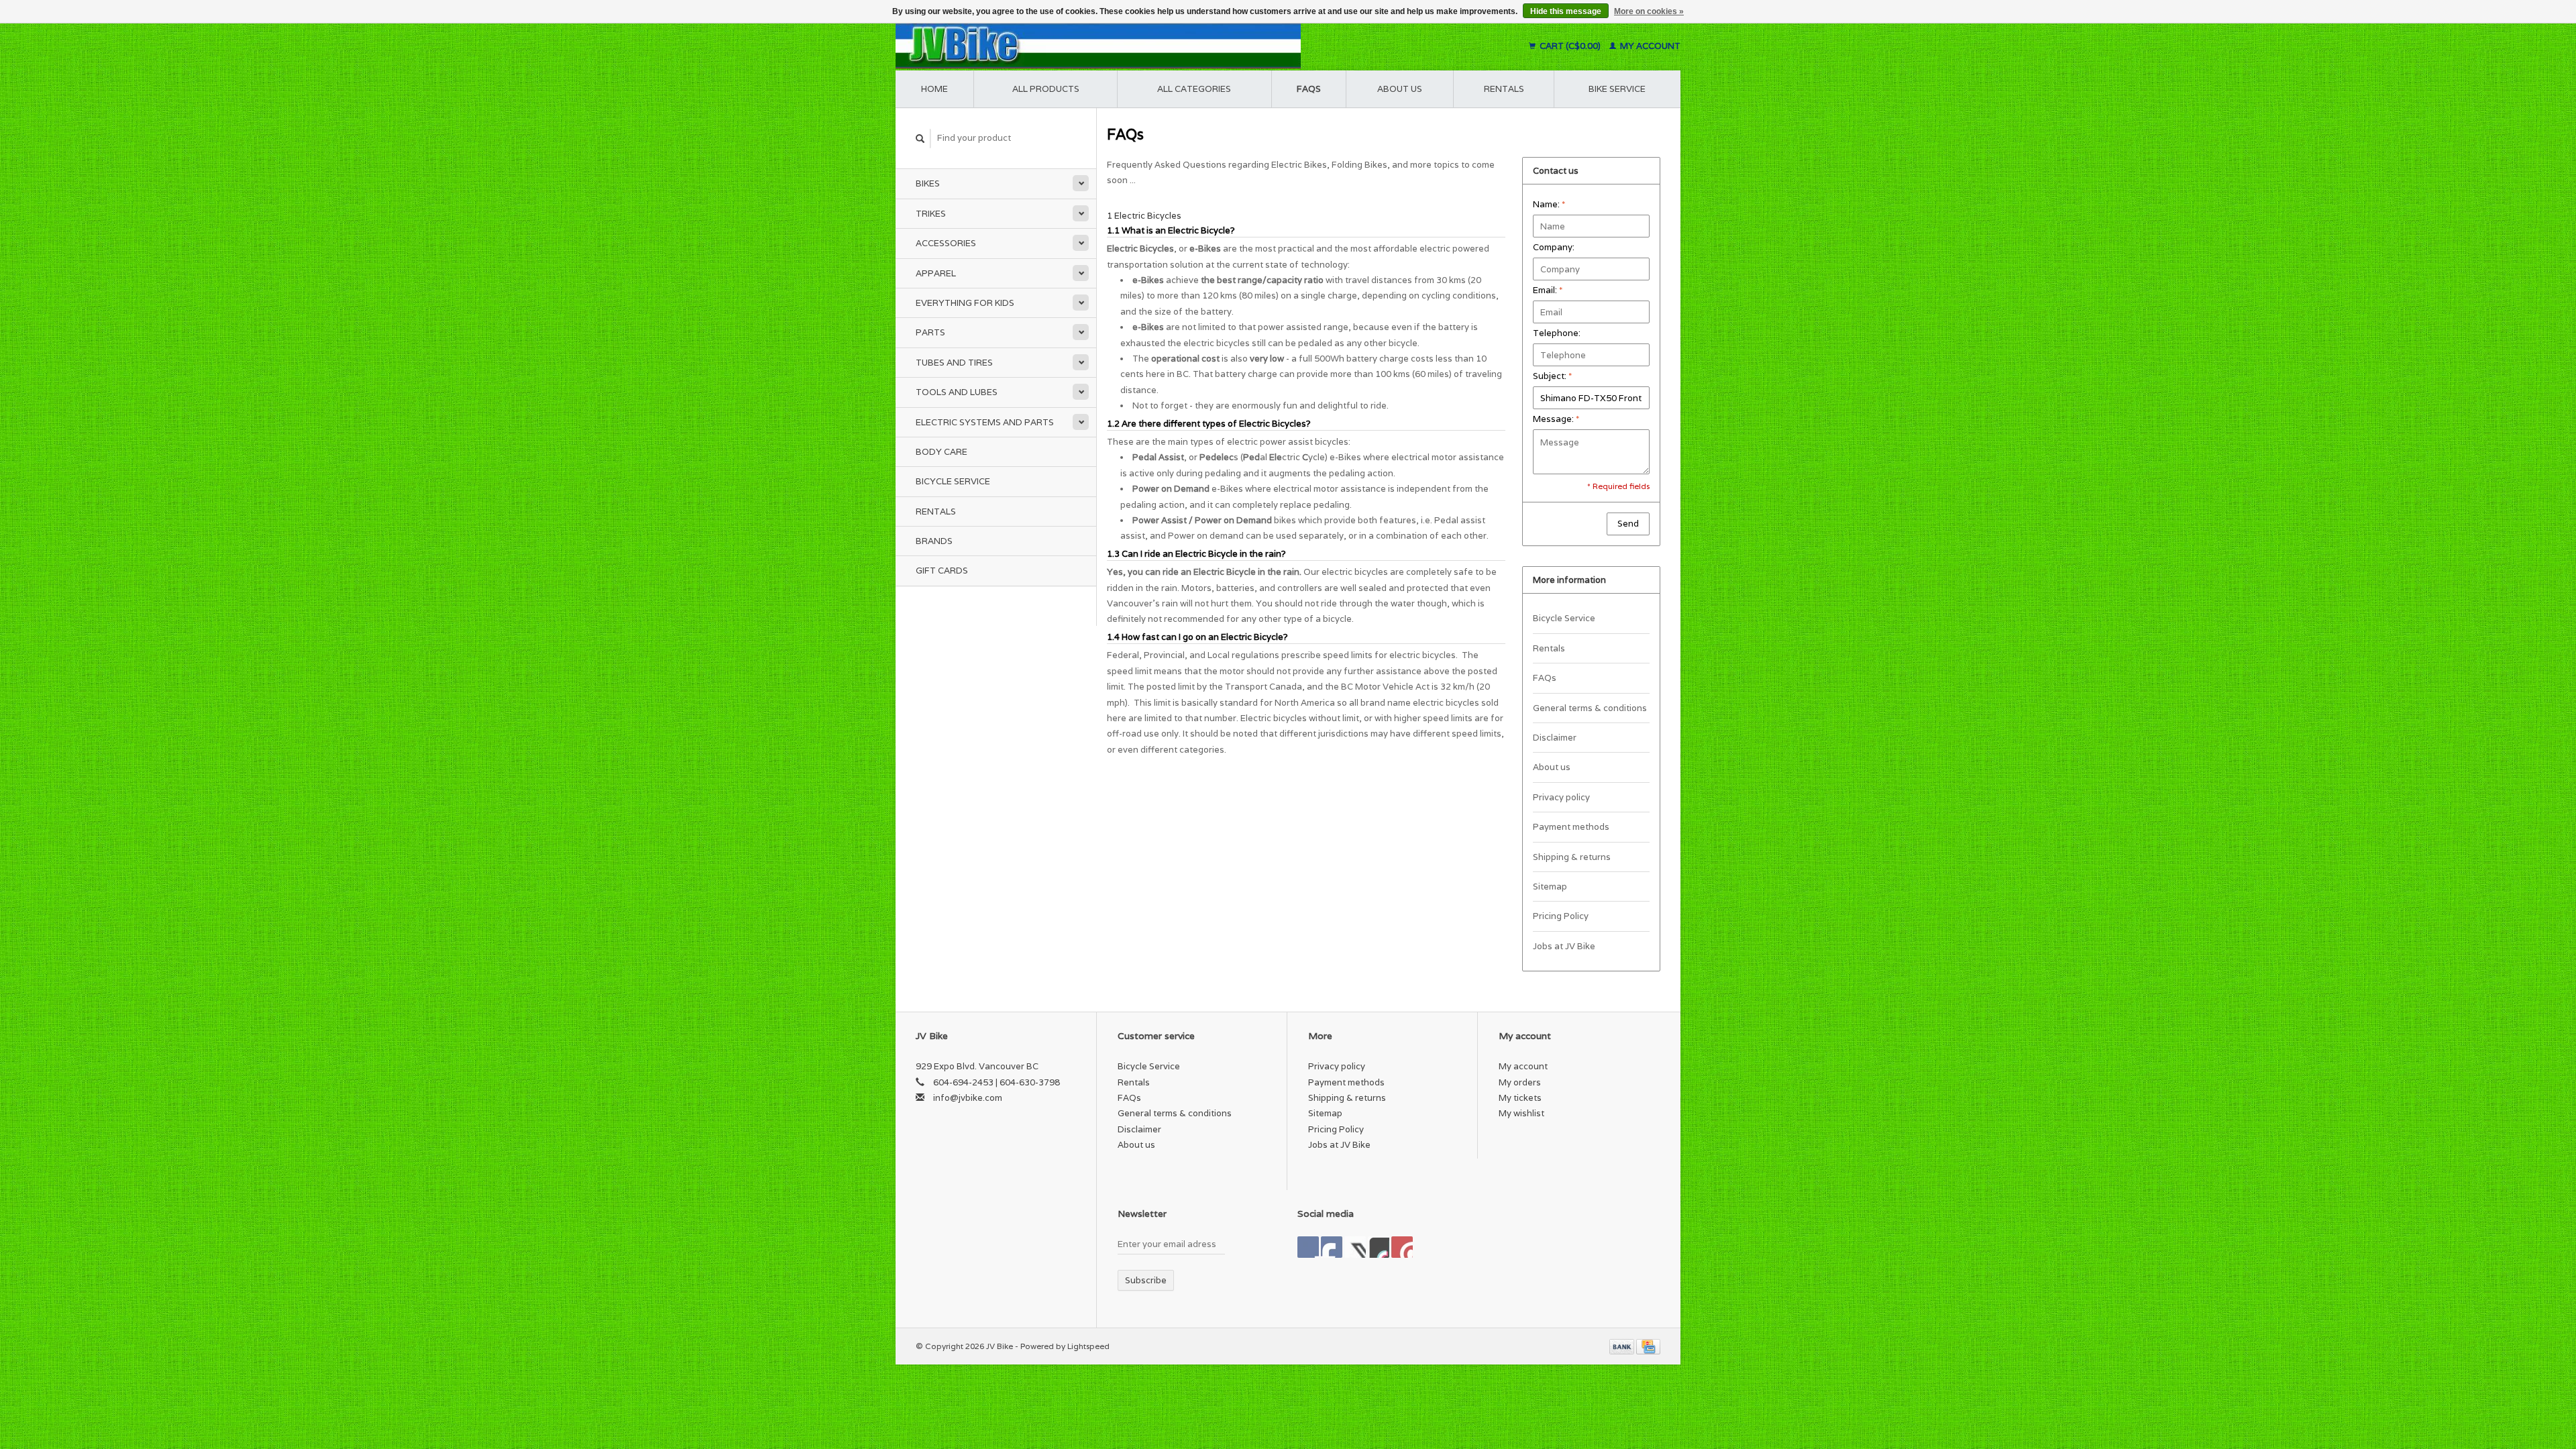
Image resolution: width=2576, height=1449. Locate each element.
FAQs (1309, 89)
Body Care (942, 452)
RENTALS (1504, 89)
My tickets (1520, 1098)
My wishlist (1521, 1113)
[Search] (920, 139)
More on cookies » (1649, 11)
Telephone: (1557, 333)
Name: (1549, 204)
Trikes (931, 214)
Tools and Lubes (957, 392)
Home (934, 89)
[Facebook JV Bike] (1308, 1247)
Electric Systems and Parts (985, 422)
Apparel (936, 273)
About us (1400, 89)
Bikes (928, 183)
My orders (1520, 1082)
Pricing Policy (1561, 916)
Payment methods (1571, 827)
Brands (934, 541)
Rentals (936, 512)
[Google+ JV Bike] (1355, 1247)
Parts (930, 332)
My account (1649, 46)
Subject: (1552, 376)
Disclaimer (1555, 738)
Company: (1554, 247)
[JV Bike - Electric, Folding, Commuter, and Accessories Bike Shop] (1181, 46)
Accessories (946, 243)
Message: (1556, 419)
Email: (1548, 290)
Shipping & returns (1572, 857)
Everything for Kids (965, 303)
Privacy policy (1561, 797)
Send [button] (1628, 524)
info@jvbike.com (968, 1098)
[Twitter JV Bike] (1332, 1247)
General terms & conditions (1590, 708)
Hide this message (1566, 11)
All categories (1194, 89)
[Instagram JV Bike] (1402, 1247)
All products (1046, 89)
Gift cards (942, 571)
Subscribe (1146, 1280)
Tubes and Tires (954, 363)
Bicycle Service (953, 481)
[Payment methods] (1623, 1346)
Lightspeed (1088, 1346)
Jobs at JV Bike (1564, 946)
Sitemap (1550, 887)
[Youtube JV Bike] (1379, 1247)
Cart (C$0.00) (1570, 46)
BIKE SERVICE (1617, 89)
